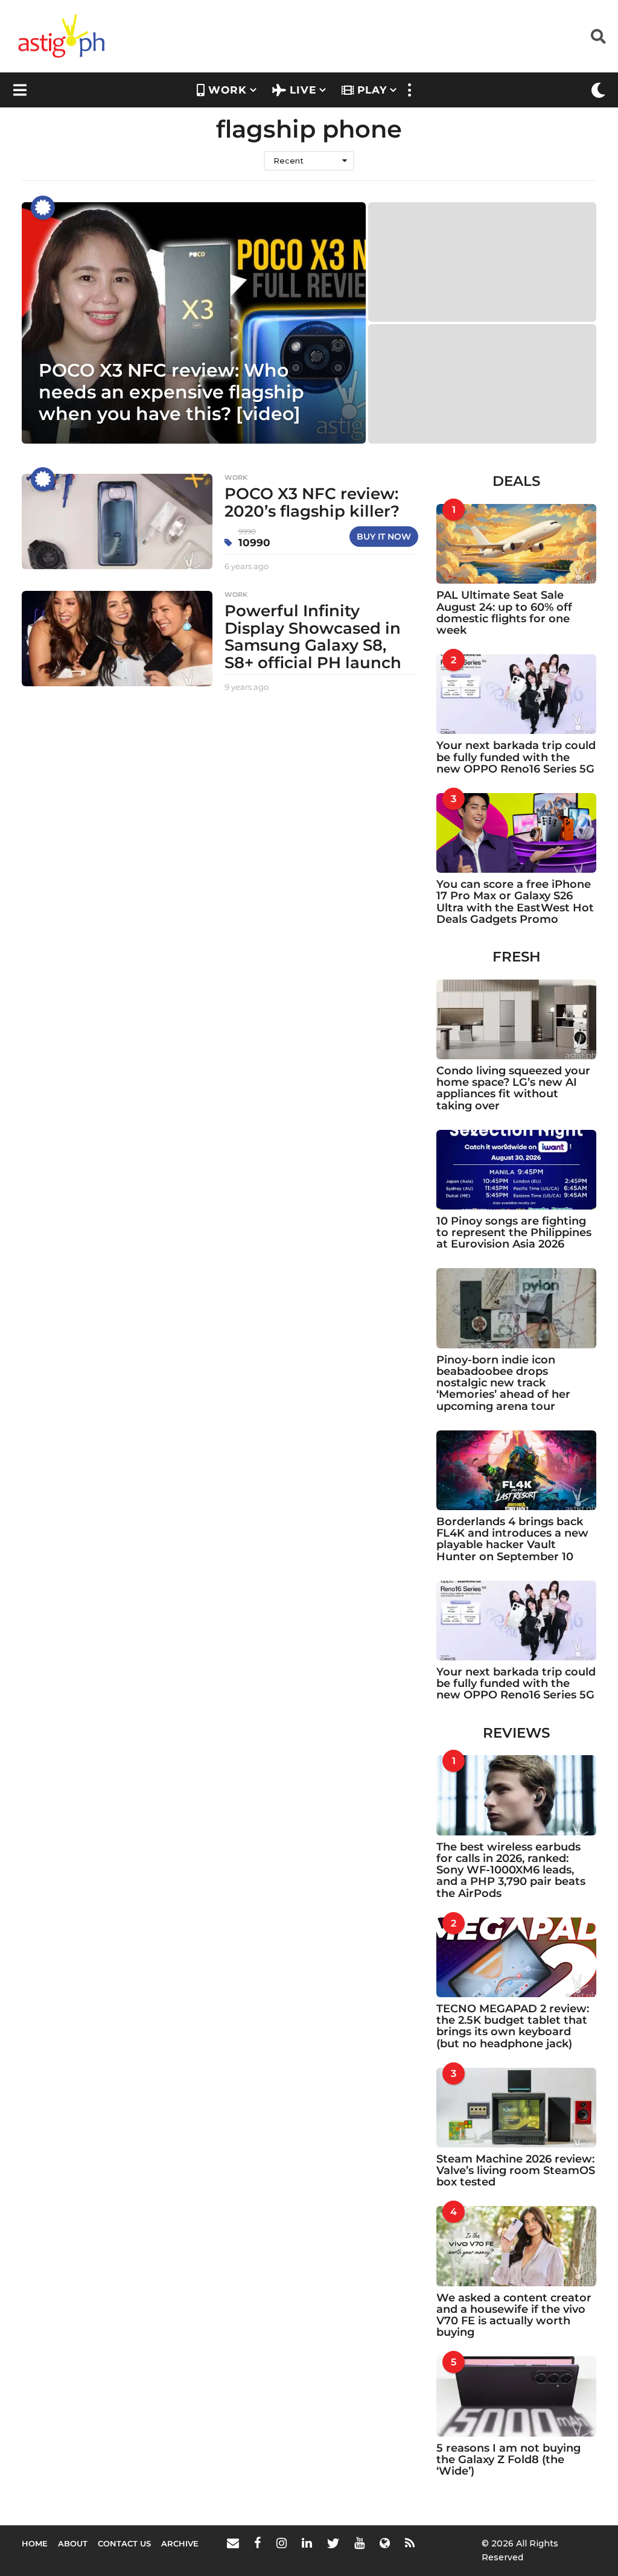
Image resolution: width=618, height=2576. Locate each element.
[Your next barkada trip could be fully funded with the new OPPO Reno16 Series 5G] (516, 694)
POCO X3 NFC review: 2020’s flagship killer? (312, 502)
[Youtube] (359, 2543)
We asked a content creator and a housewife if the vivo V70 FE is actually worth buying (514, 2315)
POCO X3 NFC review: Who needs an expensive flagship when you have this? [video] (171, 392)
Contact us (124, 2543)
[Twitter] (333, 2543)
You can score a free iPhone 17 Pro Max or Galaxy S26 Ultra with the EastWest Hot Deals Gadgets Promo (515, 902)
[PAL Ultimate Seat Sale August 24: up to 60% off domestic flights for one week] (516, 544)
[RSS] (410, 2543)
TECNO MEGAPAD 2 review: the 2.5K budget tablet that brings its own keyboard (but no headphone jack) (513, 2026)
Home (35, 2543)
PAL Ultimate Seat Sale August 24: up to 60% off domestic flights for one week (504, 613)
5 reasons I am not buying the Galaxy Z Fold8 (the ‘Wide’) (508, 2460)
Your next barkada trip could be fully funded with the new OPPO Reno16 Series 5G (516, 757)
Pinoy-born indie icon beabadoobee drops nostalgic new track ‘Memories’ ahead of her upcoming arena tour (503, 1383)
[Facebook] (258, 2543)
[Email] (233, 2543)
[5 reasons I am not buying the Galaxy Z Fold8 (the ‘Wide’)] (516, 2396)
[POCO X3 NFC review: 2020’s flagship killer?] (117, 521)
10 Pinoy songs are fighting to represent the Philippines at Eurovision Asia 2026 (514, 1233)
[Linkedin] (307, 2543)
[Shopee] (385, 2543)
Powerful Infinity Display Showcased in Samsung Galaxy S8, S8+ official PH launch (313, 637)
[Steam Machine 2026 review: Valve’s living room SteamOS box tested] (516, 2108)
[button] (598, 36)
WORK (228, 90)
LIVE (303, 90)
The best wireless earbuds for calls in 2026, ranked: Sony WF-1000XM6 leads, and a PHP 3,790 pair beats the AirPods (511, 1870)
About (73, 2543)
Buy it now (384, 537)
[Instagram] (282, 2543)
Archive (180, 2543)
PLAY (372, 90)
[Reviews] (43, 208)
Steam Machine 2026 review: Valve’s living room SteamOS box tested (516, 2171)
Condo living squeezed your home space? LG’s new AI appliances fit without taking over (513, 1088)
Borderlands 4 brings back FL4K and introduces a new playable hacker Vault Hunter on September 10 (512, 1539)
